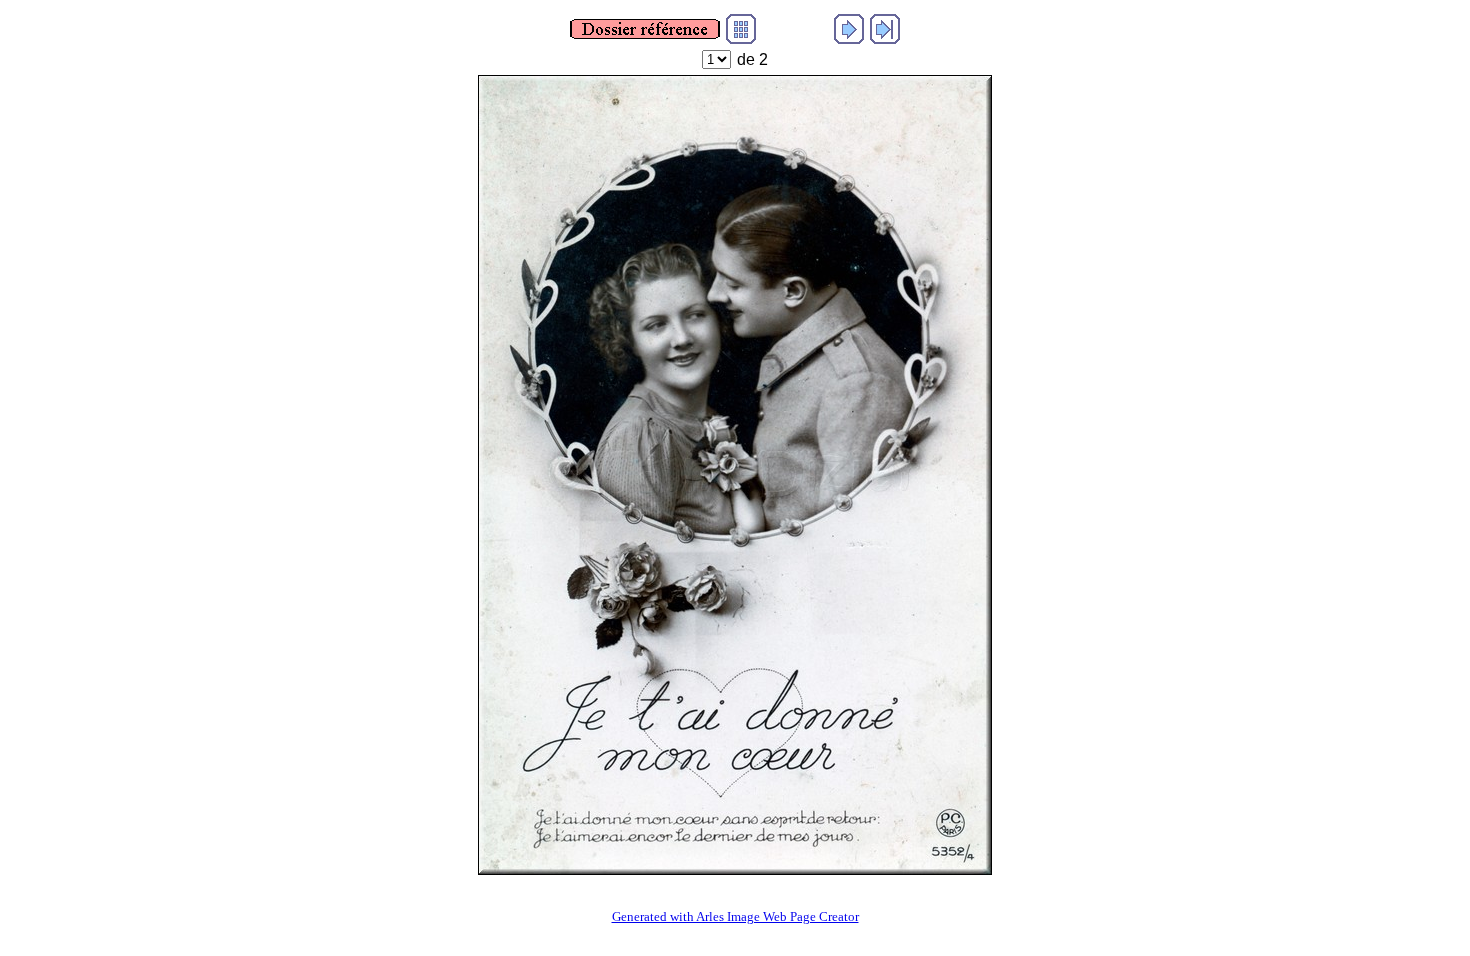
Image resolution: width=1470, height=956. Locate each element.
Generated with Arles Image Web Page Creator (735, 916)
